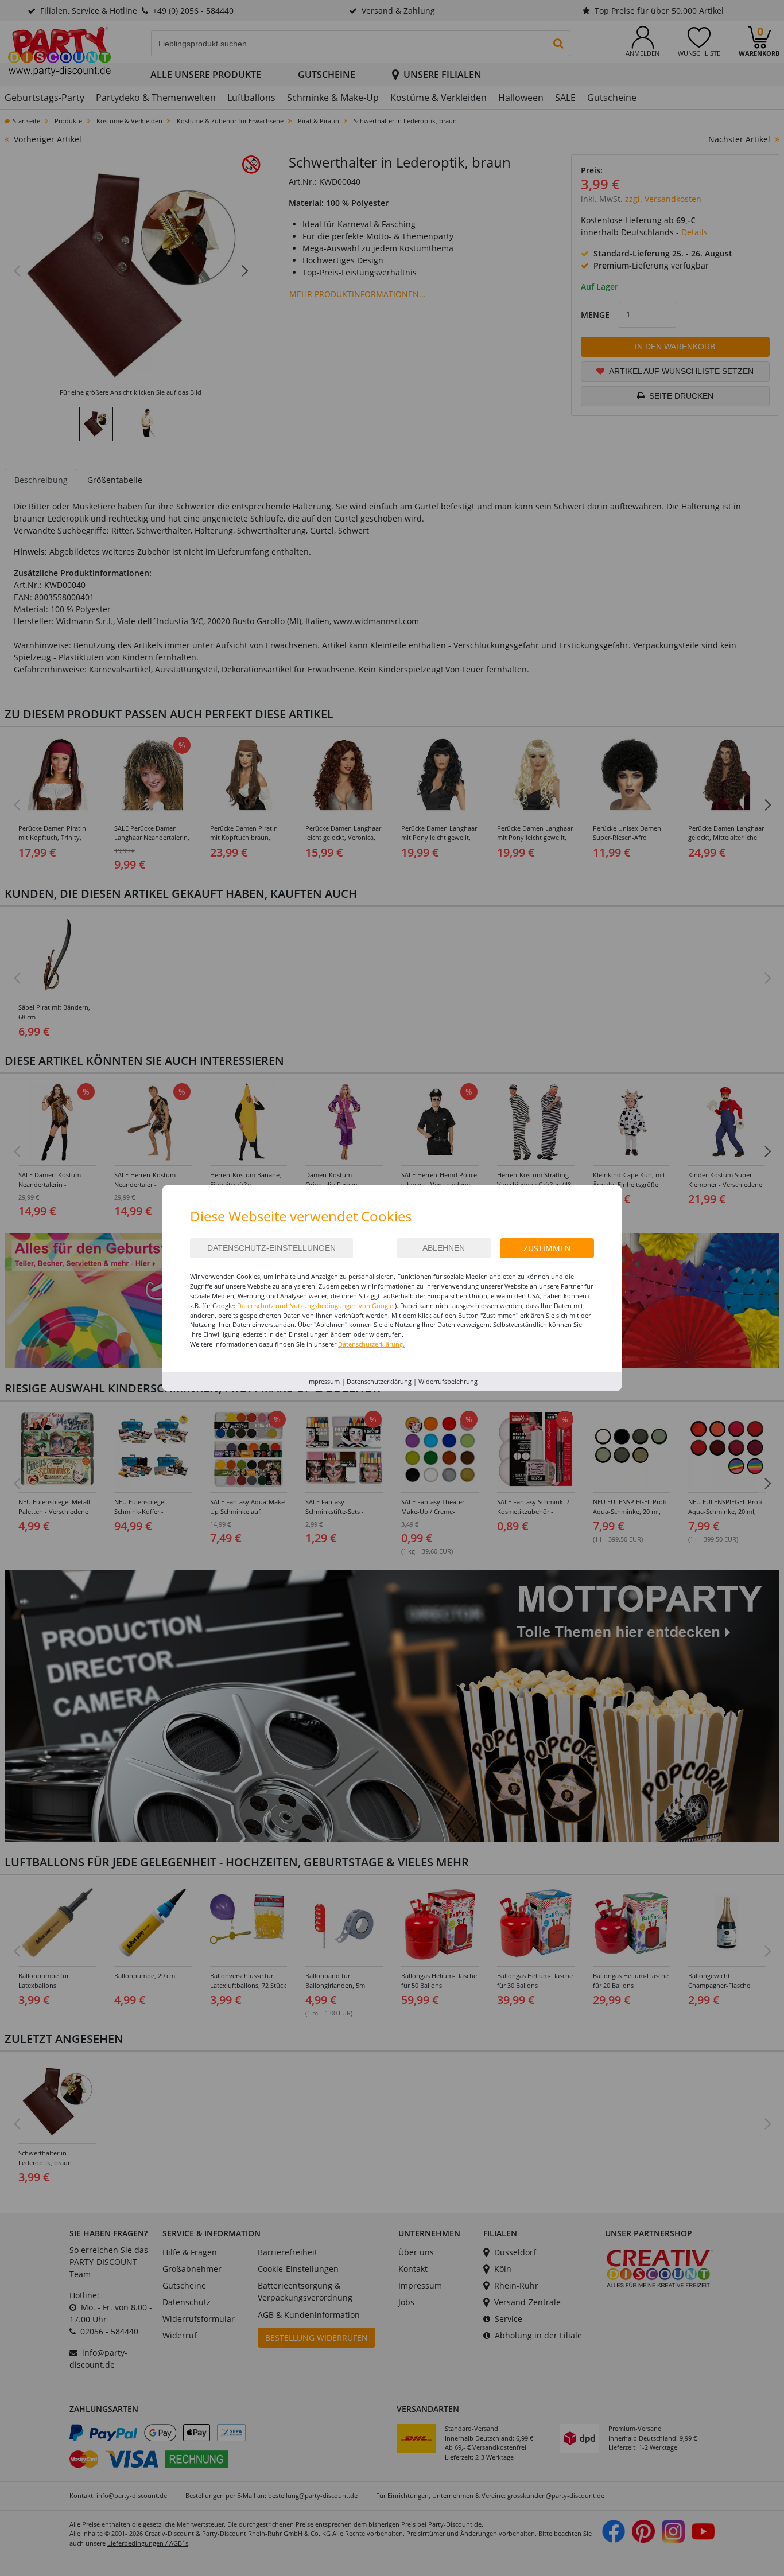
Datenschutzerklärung (379, 1381)
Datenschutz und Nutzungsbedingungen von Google (315, 1305)
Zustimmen (547, 1248)
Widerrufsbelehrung (448, 1381)
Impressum (323, 1381)
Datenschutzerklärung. (371, 1344)
